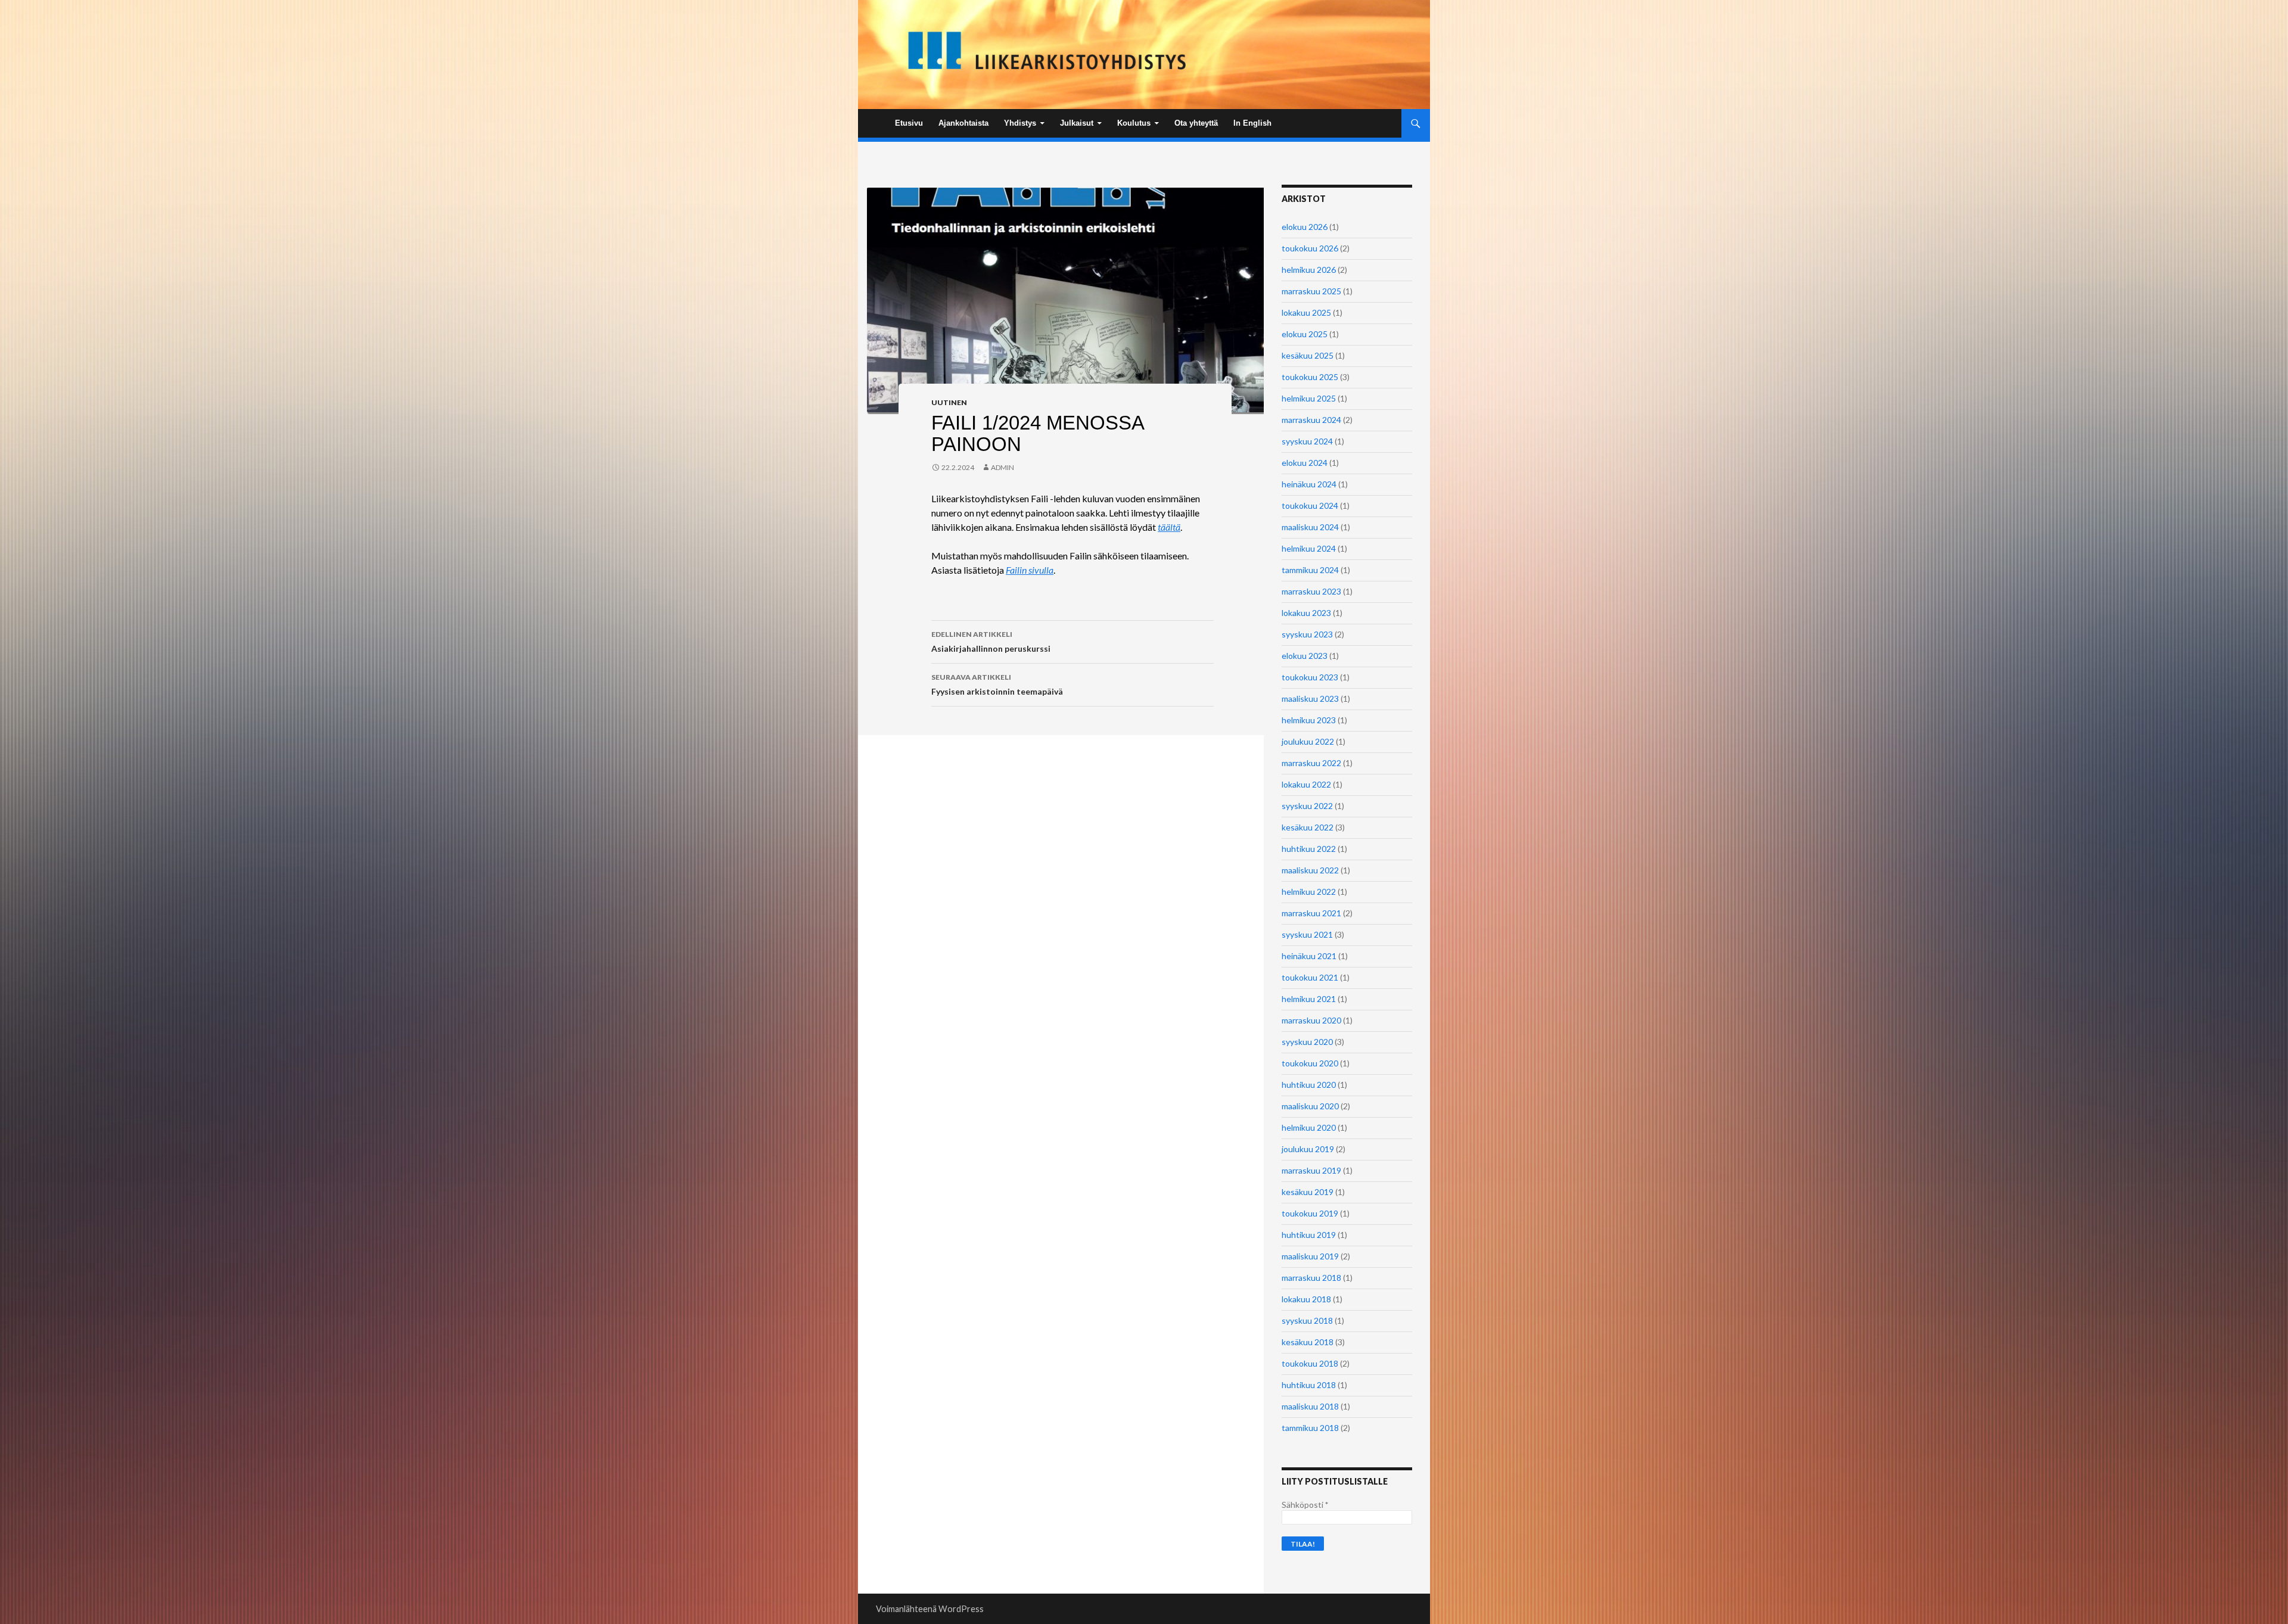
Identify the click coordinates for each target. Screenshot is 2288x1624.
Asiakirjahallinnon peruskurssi (991, 642)
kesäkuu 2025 (1308, 355)
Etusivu (909, 123)
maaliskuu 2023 (1310, 699)
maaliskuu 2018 (1310, 1406)
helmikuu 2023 (1309, 720)
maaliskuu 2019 (1310, 1256)
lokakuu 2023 (1306, 613)
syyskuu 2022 (1307, 806)
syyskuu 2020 (1307, 1042)
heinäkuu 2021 (1309, 956)
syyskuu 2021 (1307, 934)
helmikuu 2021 (1309, 999)
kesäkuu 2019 (1308, 1192)
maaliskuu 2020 (1310, 1106)
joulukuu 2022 (1308, 741)
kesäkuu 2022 (1308, 827)
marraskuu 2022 (1311, 763)
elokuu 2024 (1305, 463)
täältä (1169, 527)
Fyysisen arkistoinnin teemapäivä (997, 685)
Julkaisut (1077, 123)
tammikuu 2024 (1310, 570)
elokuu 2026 (1305, 227)
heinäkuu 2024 (1309, 484)
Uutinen (949, 402)
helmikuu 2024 (1309, 548)
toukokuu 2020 (1310, 1063)
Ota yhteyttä (1196, 123)
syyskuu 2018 (1307, 1320)
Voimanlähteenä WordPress (930, 1609)
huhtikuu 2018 (1309, 1385)
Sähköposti (1305, 1505)
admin (1002, 467)
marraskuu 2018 (1311, 1278)
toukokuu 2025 (1310, 377)
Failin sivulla (1030, 570)
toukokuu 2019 (1310, 1213)
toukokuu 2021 (1310, 977)
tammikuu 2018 (1310, 1428)
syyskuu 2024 (1307, 441)
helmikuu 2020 (1309, 1127)
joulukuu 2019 (1308, 1149)
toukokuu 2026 (1310, 248)
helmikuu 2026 (1309, 270)
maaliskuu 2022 (1310, 870)
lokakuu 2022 (1306, 784)
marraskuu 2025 (1311, 291)
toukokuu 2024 (1310, 505)
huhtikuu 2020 (1309, 1085)
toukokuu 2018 (1310, 1363)
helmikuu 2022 (1309, 892)
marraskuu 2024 (1311, 420)
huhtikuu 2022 (1309, 849)
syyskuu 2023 (1307, 634)
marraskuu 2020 (1311, 1020)
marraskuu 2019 (1311, 1170)
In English (1252, 123)
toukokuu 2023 (1310, 677)
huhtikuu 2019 (1309, 1235)
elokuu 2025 (1305, 334)
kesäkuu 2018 (1308, 1342)
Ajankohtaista (963, 123)
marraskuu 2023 (1311, 591)
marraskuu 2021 (1311, 913)
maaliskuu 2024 (1310, 527)
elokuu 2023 (1305, 656)
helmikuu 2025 (1309, 398)
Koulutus (1134, 123)
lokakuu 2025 (1306, 312)
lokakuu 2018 (1306, 1299)
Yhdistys (1020, 123)
